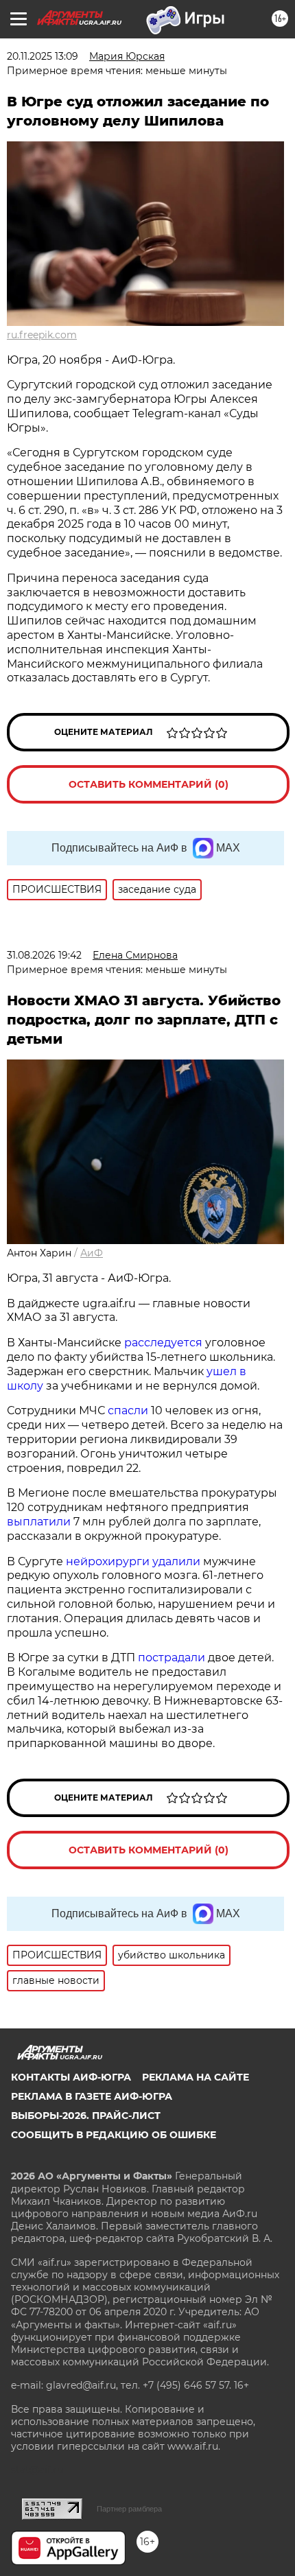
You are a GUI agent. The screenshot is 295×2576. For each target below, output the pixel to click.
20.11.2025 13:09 (43, 56)
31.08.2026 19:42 (44, 955)
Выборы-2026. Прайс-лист (86, 2116)
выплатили (39, 1522)
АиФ (92, 1253)
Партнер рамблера (129, 2509)
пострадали (172, 1658)
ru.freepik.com (42, 335)
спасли (128, 1410)
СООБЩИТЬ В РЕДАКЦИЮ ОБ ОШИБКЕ (114, 2135)
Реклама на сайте (196, 2077)
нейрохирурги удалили (133, 1561)
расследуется (163, 1343)
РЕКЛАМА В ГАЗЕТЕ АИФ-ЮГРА (92, 2096)
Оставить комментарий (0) (149, 784)
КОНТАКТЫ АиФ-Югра (71, 2077)
